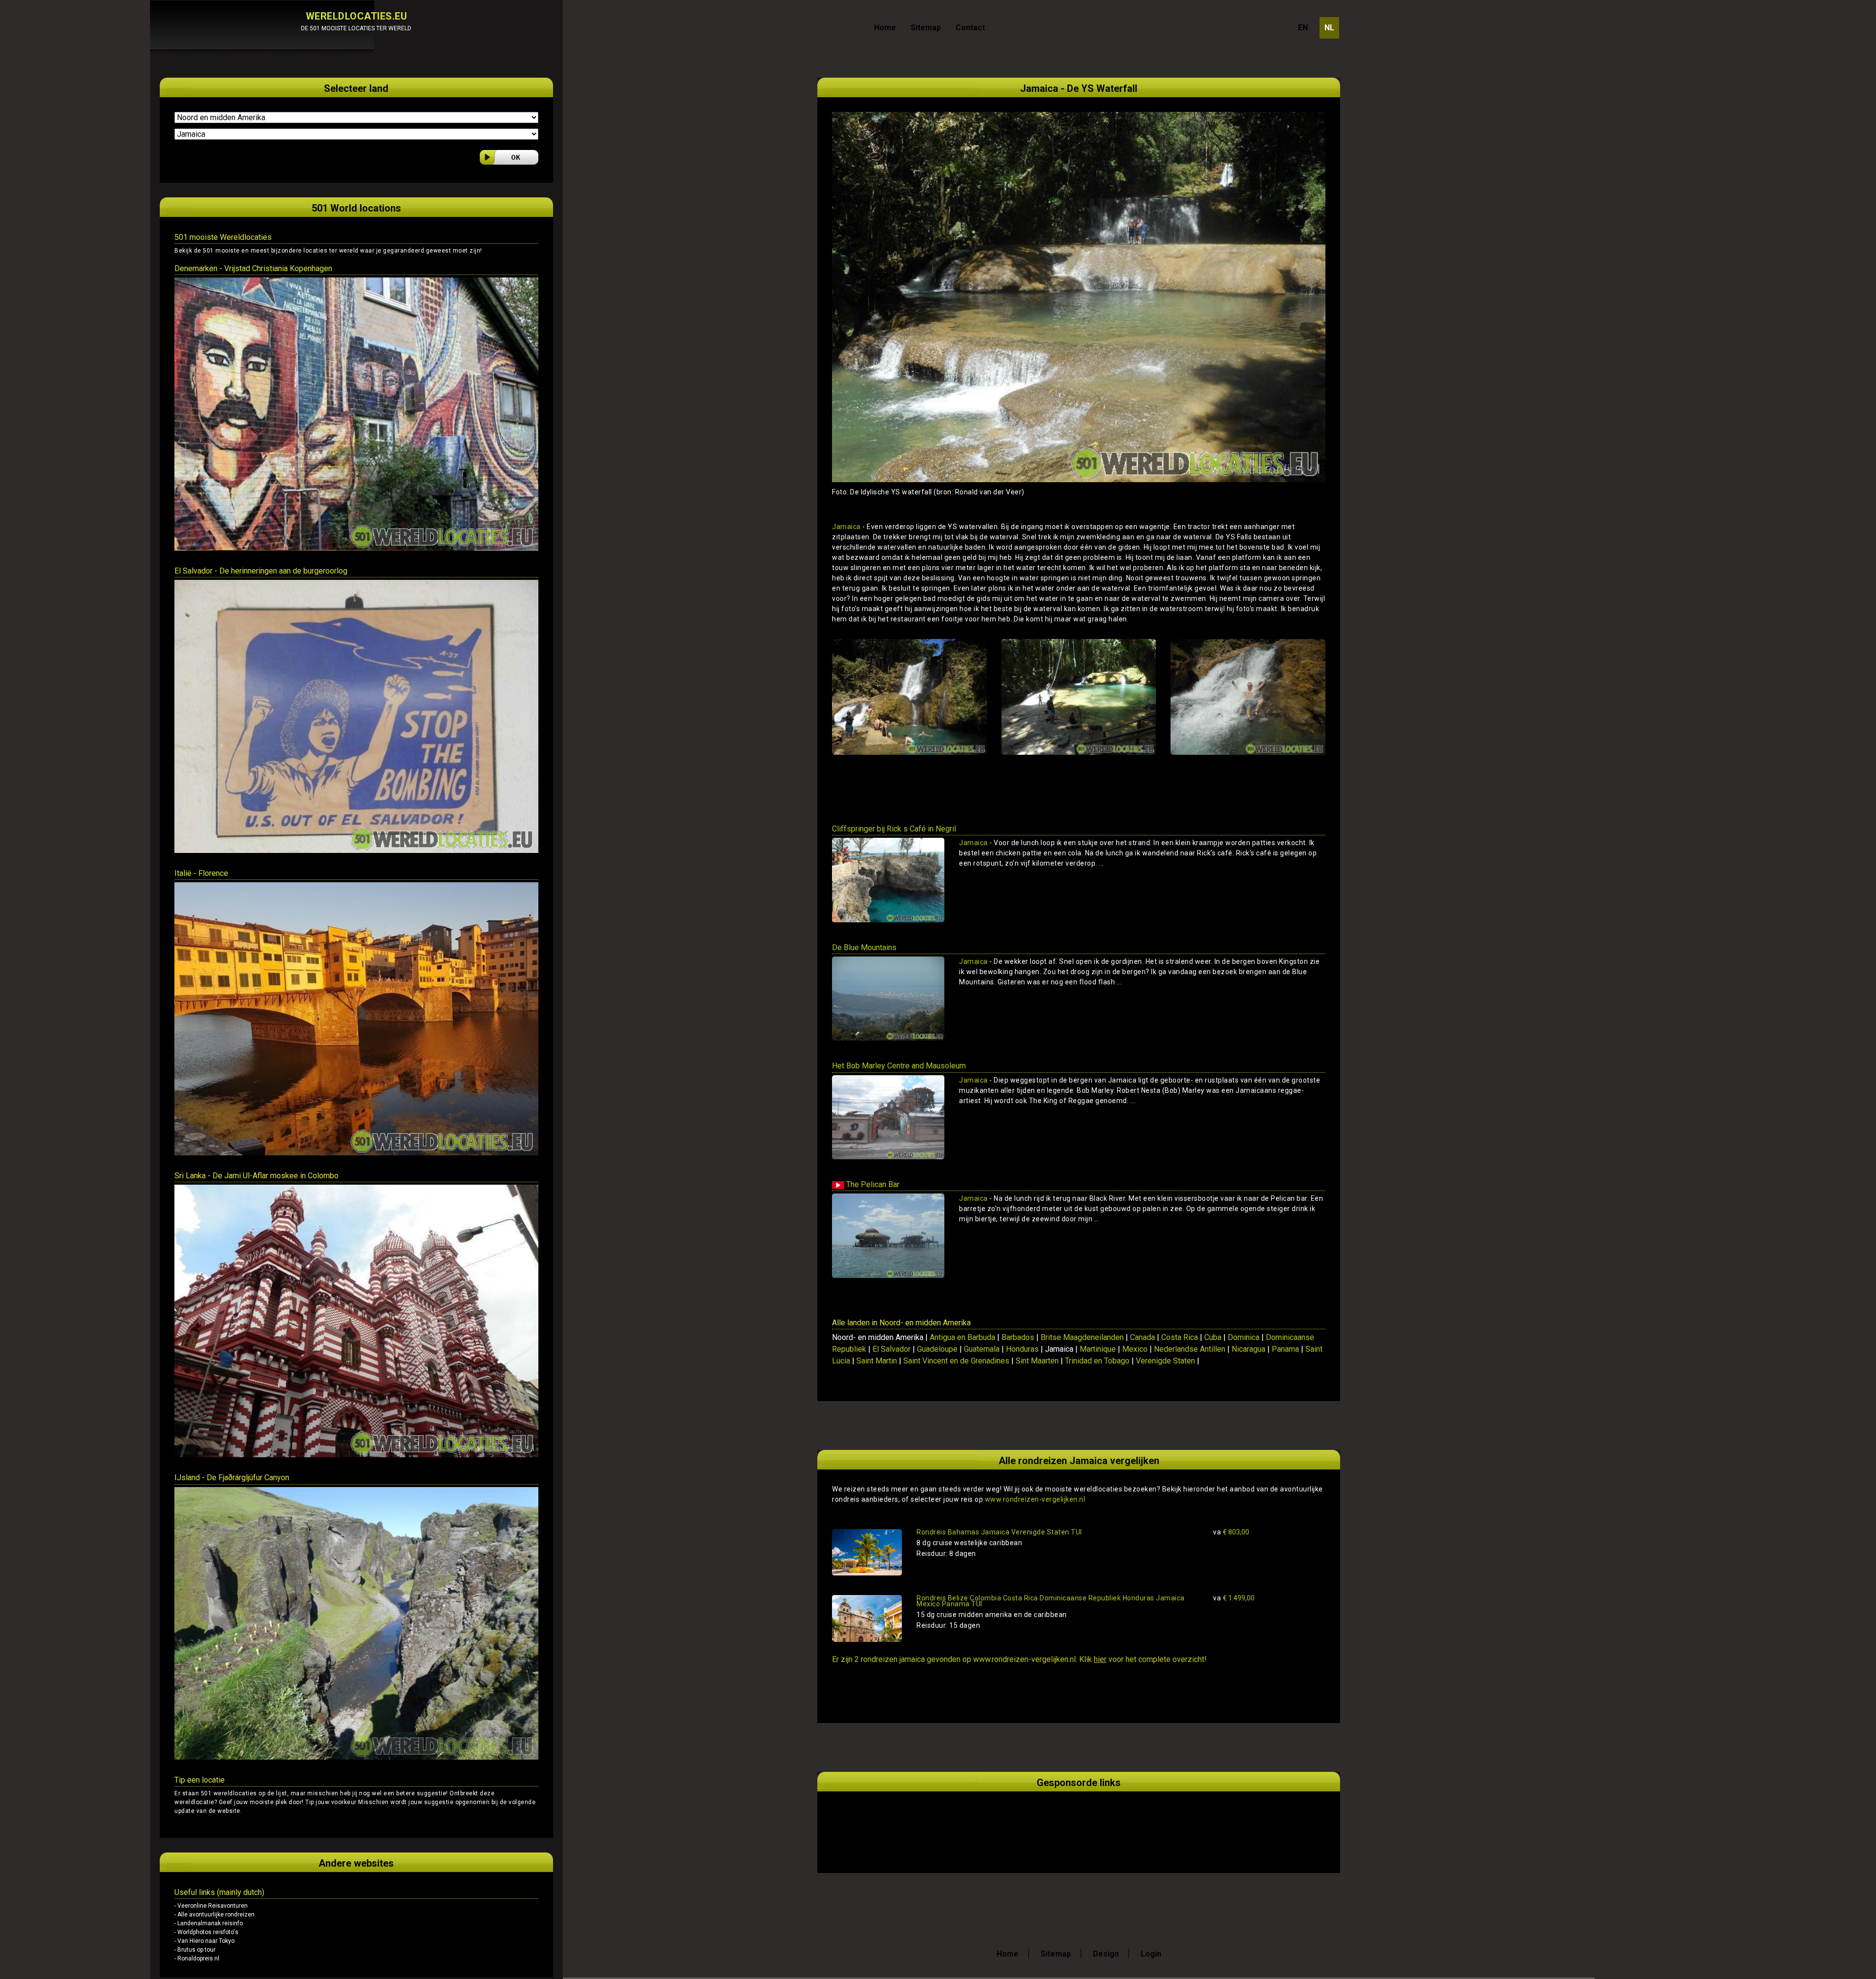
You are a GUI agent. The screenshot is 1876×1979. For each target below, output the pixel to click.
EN (1303, 28)
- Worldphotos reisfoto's (206, 1932)
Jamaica (846, 527)
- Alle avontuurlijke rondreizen (214, 1915)
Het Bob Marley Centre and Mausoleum (899, 1066)
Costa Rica (1180, 1337)
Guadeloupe (937, 1349)
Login (1151, 1954)
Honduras (1022, 1349)
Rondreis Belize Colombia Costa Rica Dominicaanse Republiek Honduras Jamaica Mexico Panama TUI (1051, 1601)
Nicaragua (1248, 1349)
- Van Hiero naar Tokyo (204, 1941)
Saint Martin (877, 1361)
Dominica (1244, 1337)
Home (885, 28)
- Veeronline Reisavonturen (211, 1906)
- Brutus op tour (195, 1950)
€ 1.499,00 (1234, 1598)
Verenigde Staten (1165, 1361)
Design (1106, 1954)
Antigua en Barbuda (962, 1337)
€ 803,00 (1231, 1532)
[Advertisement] (946, 1821)
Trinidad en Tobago (1097, 1361)
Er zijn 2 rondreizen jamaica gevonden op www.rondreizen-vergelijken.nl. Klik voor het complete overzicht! (1019, 1659)
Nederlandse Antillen (1190, 1349)
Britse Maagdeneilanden (1082, 1337)
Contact (970, 28)
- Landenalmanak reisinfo (209, 1923)
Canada (1142, 1337)
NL (1329, 28)
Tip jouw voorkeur (331, 1802)
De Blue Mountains (864, 947)
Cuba (1213, 1337)
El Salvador (892, 1349)
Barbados (1018, 1337)
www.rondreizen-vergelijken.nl (1035, 1499)
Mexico (1135, 1349)
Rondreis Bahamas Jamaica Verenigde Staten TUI (999, 1532)
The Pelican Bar (872, 1184)
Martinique (1098, 1349)
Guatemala (982, 1349)
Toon (1304, 881)
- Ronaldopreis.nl (197, 1958)
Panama (1285, 1349)
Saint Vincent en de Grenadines (956, 1361)
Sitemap (926, 28)
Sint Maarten (1037, 1361)
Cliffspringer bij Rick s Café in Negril (894, 829)
